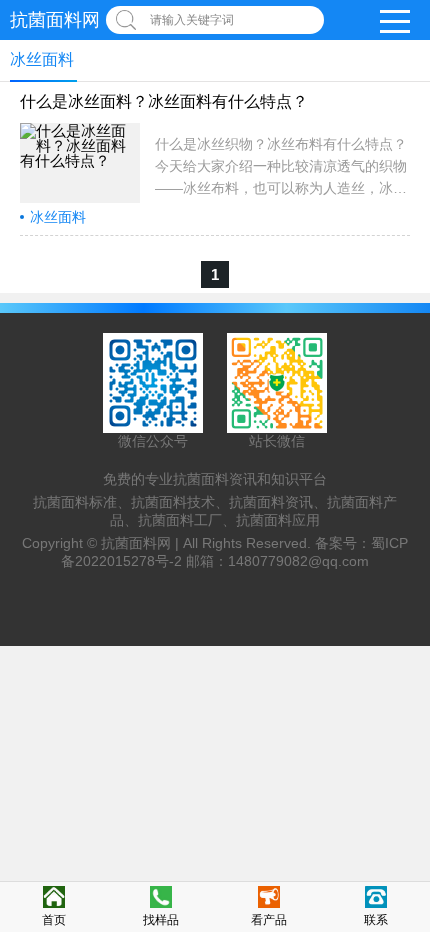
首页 (54, 920)
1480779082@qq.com (298, 561)
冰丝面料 (58, 217)
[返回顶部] (409, 818)
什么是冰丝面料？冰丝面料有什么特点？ (164, 101)
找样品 (161, 920)
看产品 (269, 920)
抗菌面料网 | (142, 543)
